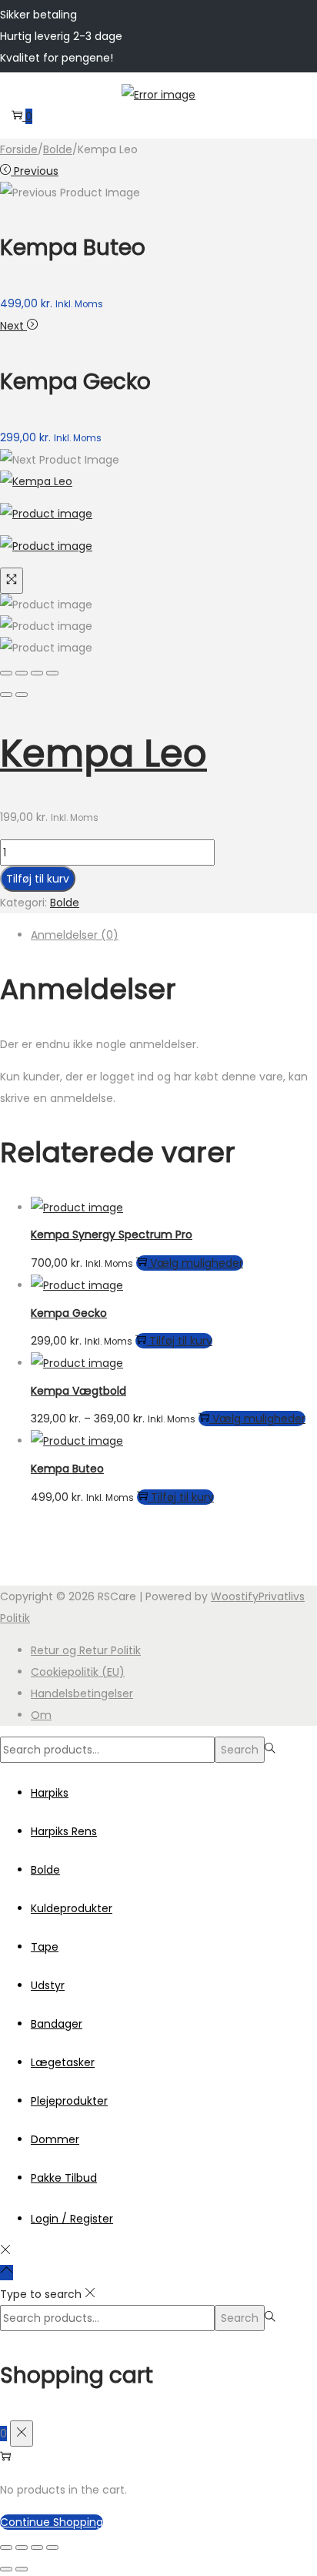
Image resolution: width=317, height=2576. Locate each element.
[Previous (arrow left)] (6, 695)
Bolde (58, 149)
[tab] (174, 935)
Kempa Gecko (69, 1313)
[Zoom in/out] (52, 673)
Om (41, 1715)
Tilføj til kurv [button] (181, 1341)
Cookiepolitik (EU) (78, 1672)
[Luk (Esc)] (52, 2548)
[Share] (22, 673)
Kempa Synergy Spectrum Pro (112, 1234)
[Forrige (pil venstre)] (6, 2569)
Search (240, 1750)
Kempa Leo (103, 754)
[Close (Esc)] (6, 673)
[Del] (37, 2548)
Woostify (235, 1596)
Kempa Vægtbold (78, 1391)
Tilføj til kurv (38, 879)
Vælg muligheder (197, 1263)
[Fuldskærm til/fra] (22, 2548)
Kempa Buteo (67, 1469)
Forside (19, 149)
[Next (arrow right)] (22, 695)
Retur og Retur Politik (86, 1650)
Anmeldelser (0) (75, 935)
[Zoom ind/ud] (6, 2548)
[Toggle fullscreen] (37, 673)
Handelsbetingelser (82, 1693)
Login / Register (72, 2219)
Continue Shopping (52, 2522)
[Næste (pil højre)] (22, 2569)
